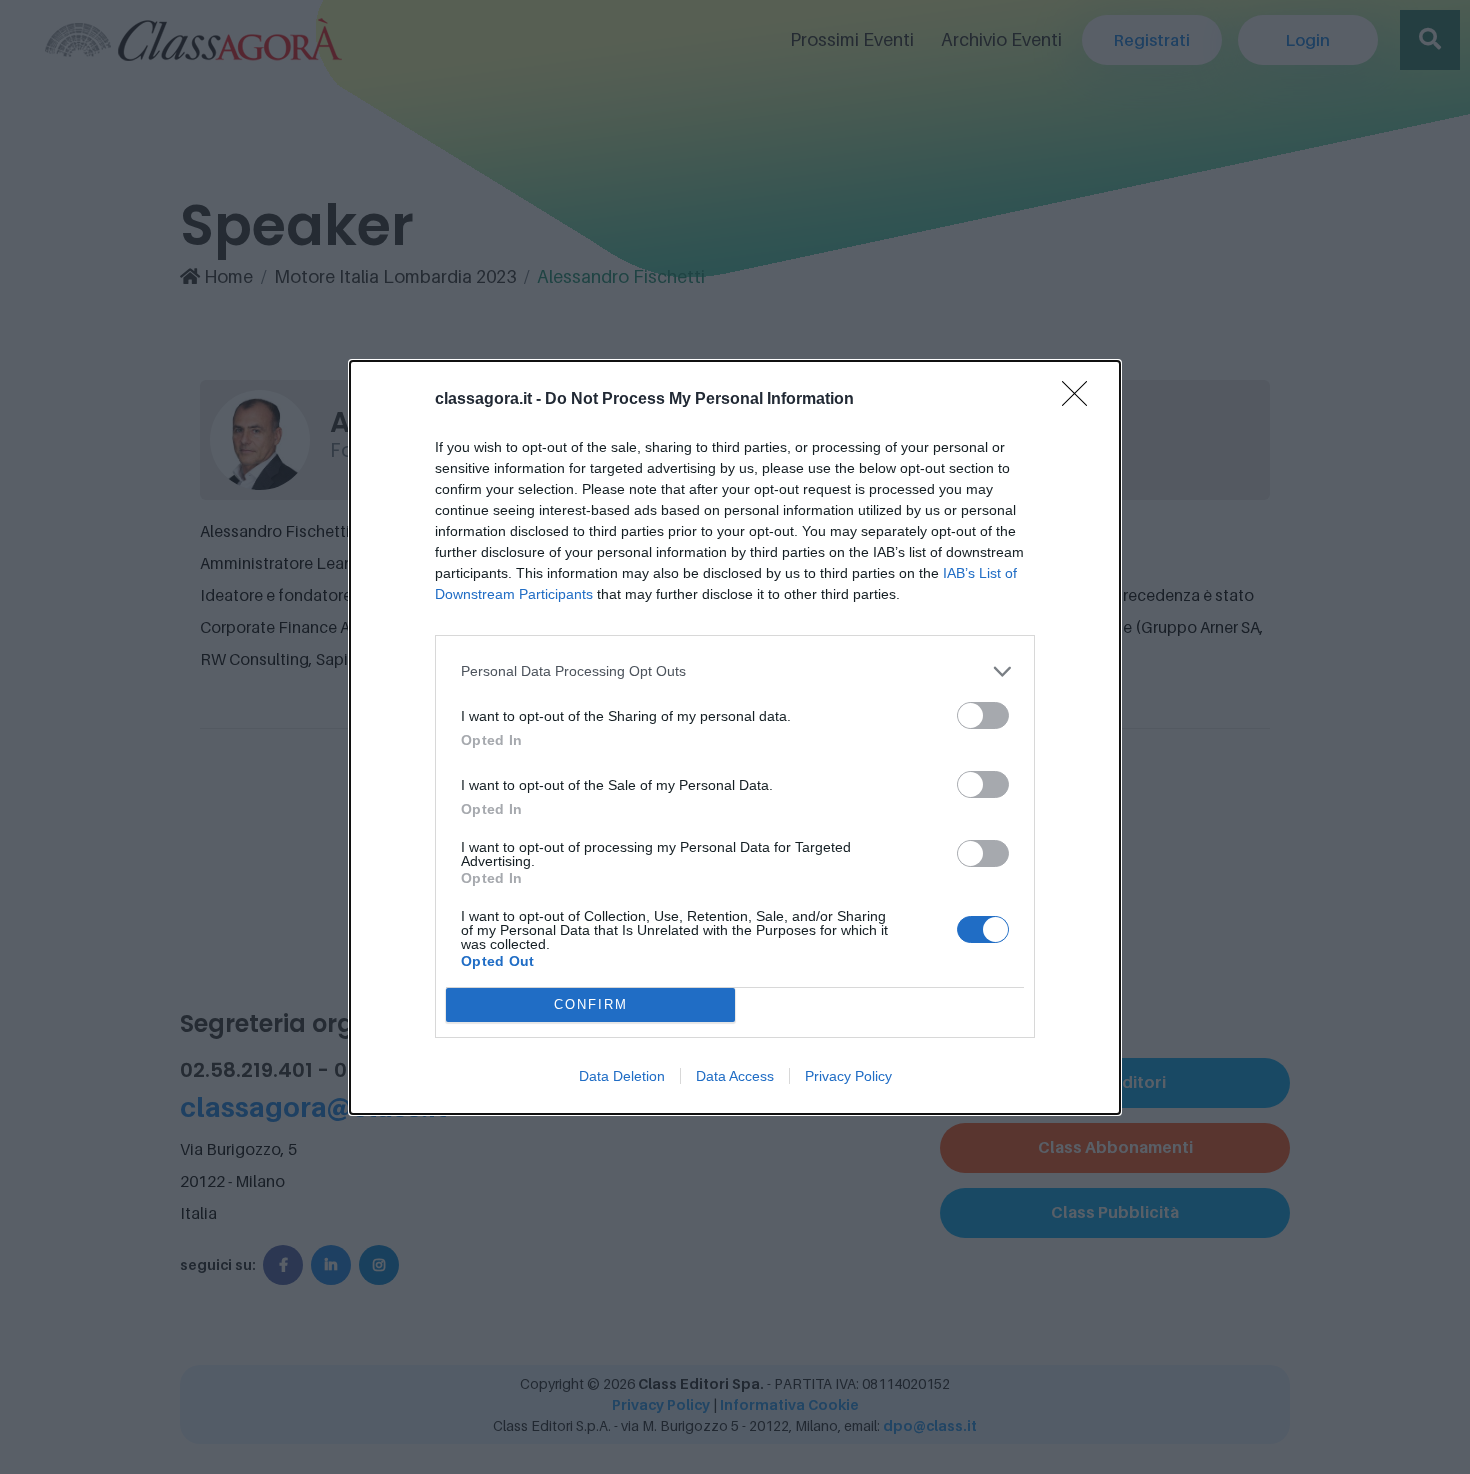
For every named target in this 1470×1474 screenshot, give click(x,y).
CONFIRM (591, 1004)
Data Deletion (622, 1076)
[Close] (1081, 400)
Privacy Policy (848, 1076)
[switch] (983, 715)
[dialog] (735, 737)
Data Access (735, 1076)
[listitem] (735, 671)
